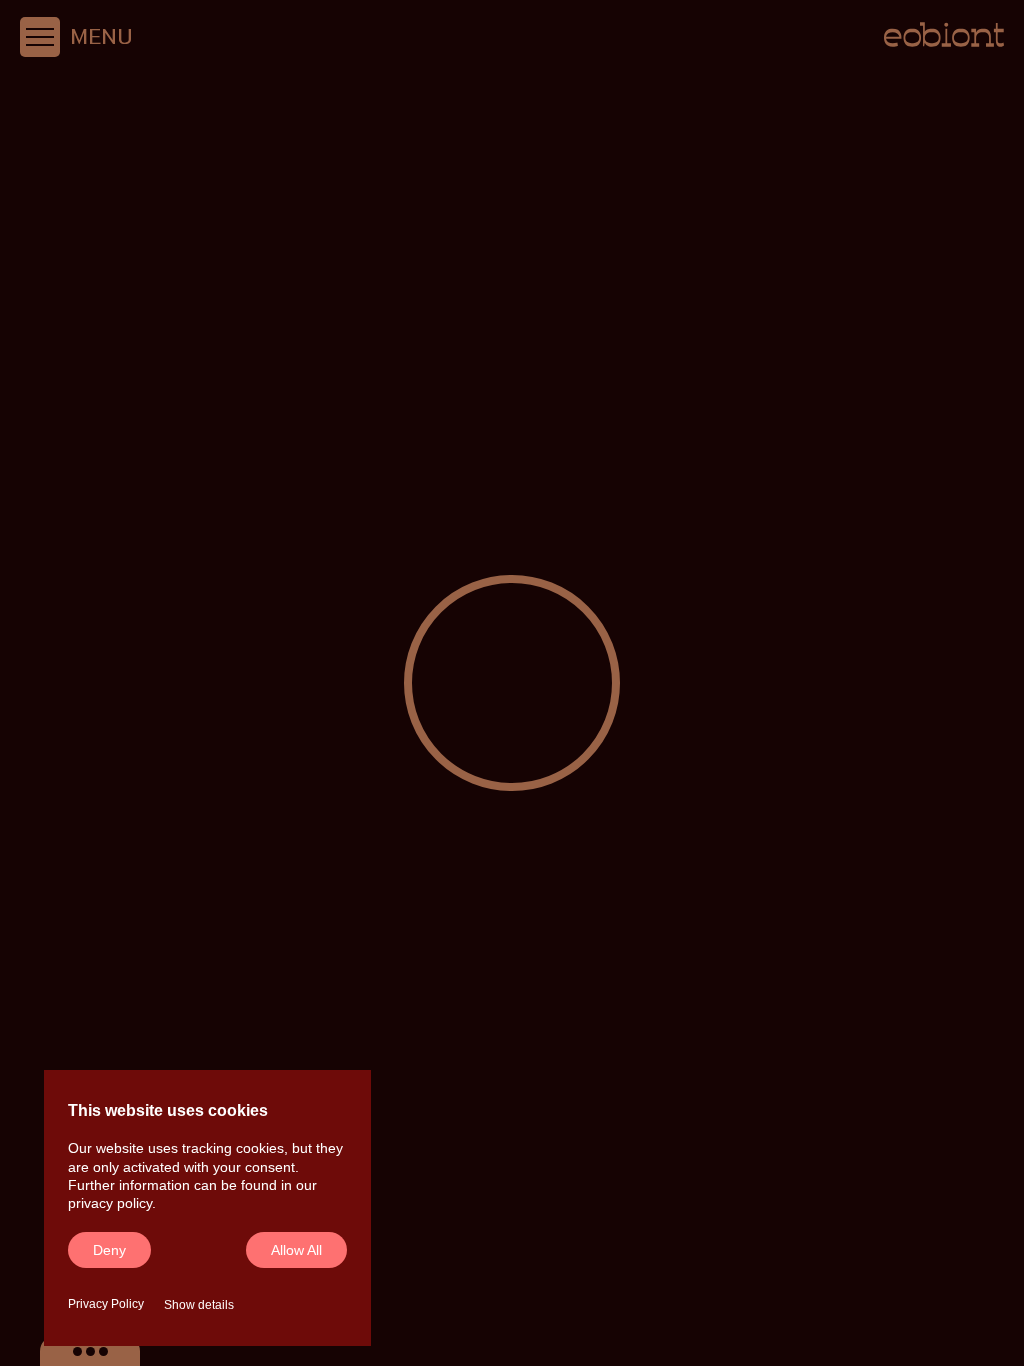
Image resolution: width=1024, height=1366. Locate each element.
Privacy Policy (106, 1304)
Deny (109, 1250)
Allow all (296, 1250)
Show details (199, 1305)
